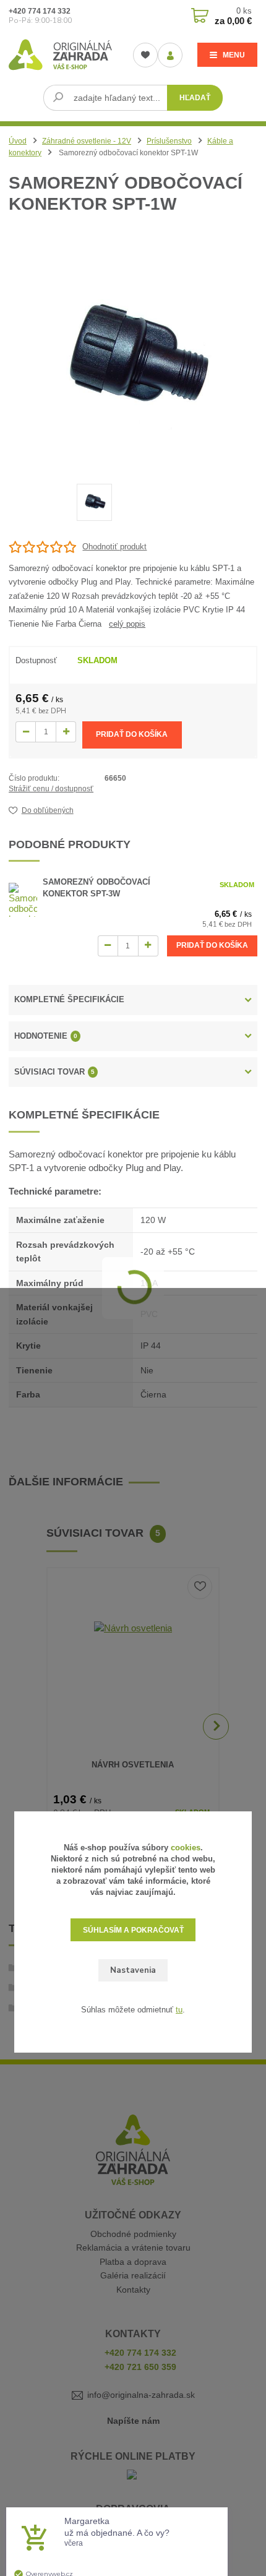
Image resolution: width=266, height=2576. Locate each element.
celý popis (127, 624)
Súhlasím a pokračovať (133, 1930)
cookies (186, 1848)
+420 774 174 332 (40, 11)
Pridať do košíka (132, 734)
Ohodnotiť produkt (114, 547)
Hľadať (195, 98)
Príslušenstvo (169, 141)
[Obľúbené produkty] (145, 55)
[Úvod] (60, 54)
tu (179, 2010)
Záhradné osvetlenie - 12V (87, 141)
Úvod (18, 141)
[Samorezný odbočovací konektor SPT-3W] (23, 900)
